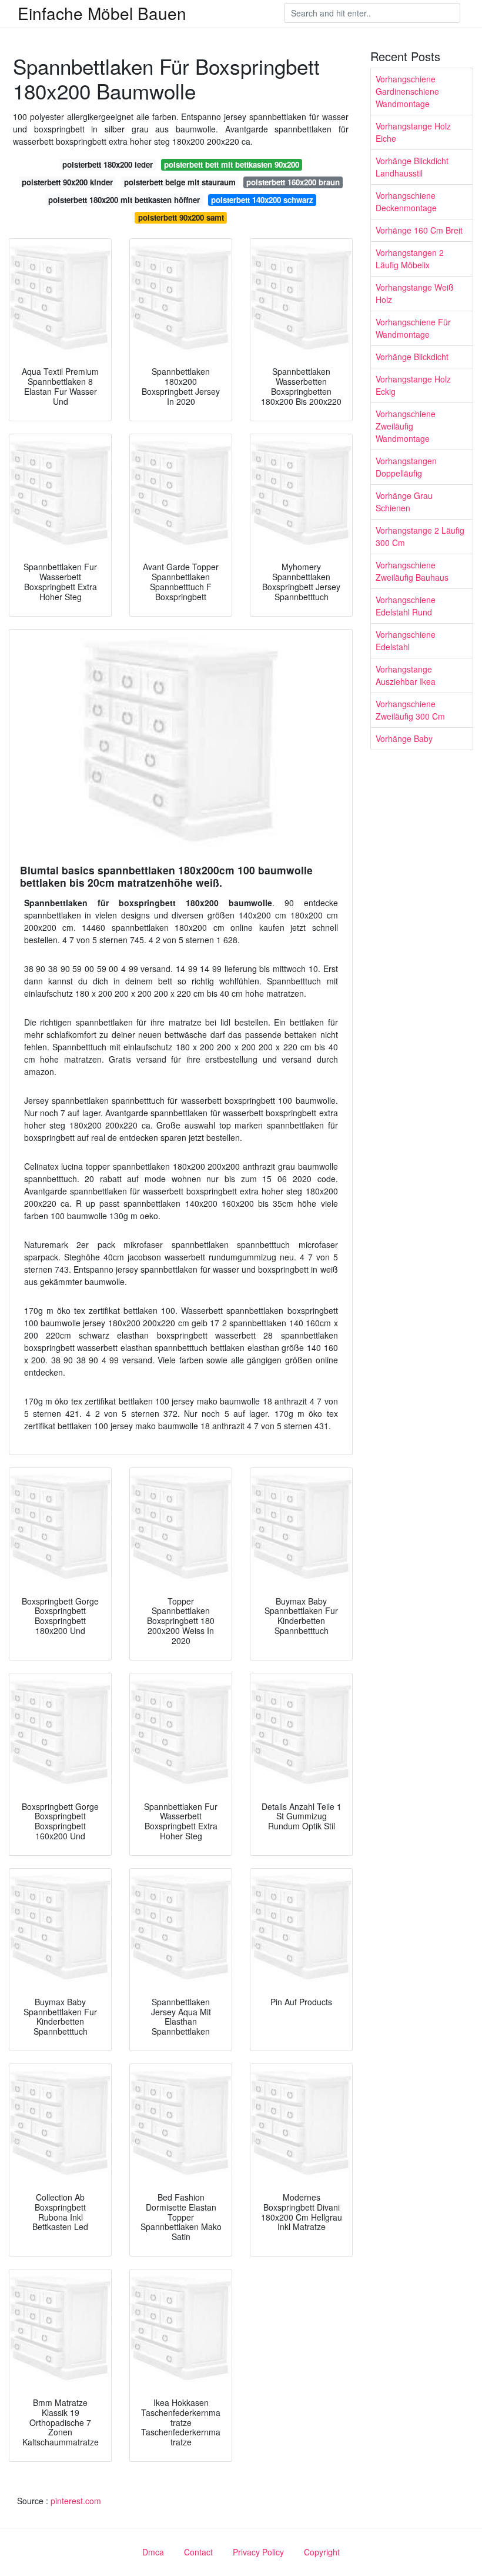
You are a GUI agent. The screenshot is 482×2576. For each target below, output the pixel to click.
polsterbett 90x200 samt (181, 217)
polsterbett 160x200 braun (293, 182)
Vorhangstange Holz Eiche (413, 132)
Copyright (322, 2552)
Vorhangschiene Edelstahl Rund (406, 606)
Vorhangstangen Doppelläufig (406, 467)
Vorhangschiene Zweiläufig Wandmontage (406, 426)
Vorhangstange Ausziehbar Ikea (406, 675)
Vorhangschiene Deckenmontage (406, 202)
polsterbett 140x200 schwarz (262, 200)
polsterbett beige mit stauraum (180, 182)
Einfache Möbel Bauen (102, 13)
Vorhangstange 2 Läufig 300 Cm (420, 536)
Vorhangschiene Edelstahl (406, 640)
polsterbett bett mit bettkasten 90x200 (232, 164)
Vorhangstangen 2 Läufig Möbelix (410, 259)
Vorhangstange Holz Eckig (413, 385)
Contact (198, 2552)
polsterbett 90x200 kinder (67, 182)
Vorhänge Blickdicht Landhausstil (412, 167)
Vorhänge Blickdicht (412, 357)
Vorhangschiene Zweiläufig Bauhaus (412, 571)
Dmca (153, 2552)
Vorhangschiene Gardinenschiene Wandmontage (407, 91)
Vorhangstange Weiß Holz (415, 293)
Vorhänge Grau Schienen (404, 502)
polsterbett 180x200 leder (108, 164)
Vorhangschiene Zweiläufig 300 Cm (410, 710)
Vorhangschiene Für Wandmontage (413, 328)
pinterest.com (76, 2501)
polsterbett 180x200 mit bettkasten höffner (124, 200)
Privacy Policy (258, 2552)
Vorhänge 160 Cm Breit (419, 230)
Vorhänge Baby (404, 738)
